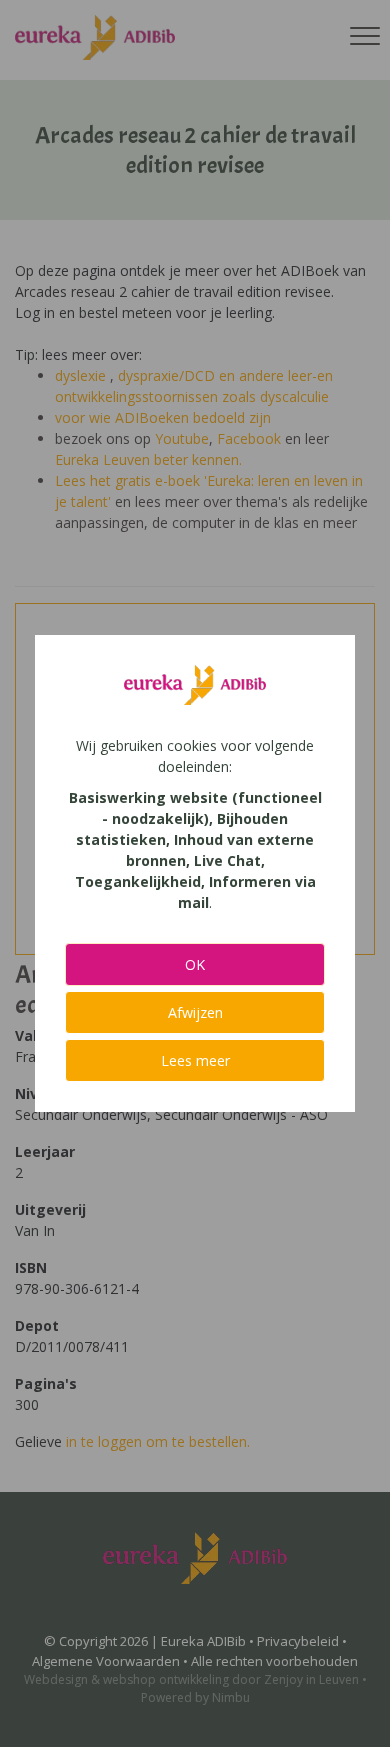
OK (195, 964)
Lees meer (195, 1060)
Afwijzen (195, 1012)
